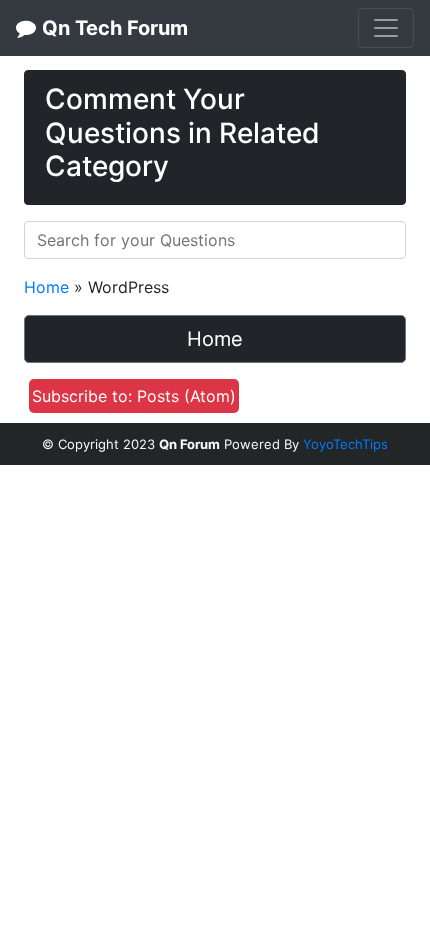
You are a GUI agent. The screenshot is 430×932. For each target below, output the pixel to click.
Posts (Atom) (186, 396)
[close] (385, 83)
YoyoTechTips (345, 444)
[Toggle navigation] (386, 28)
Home (46, 287)
